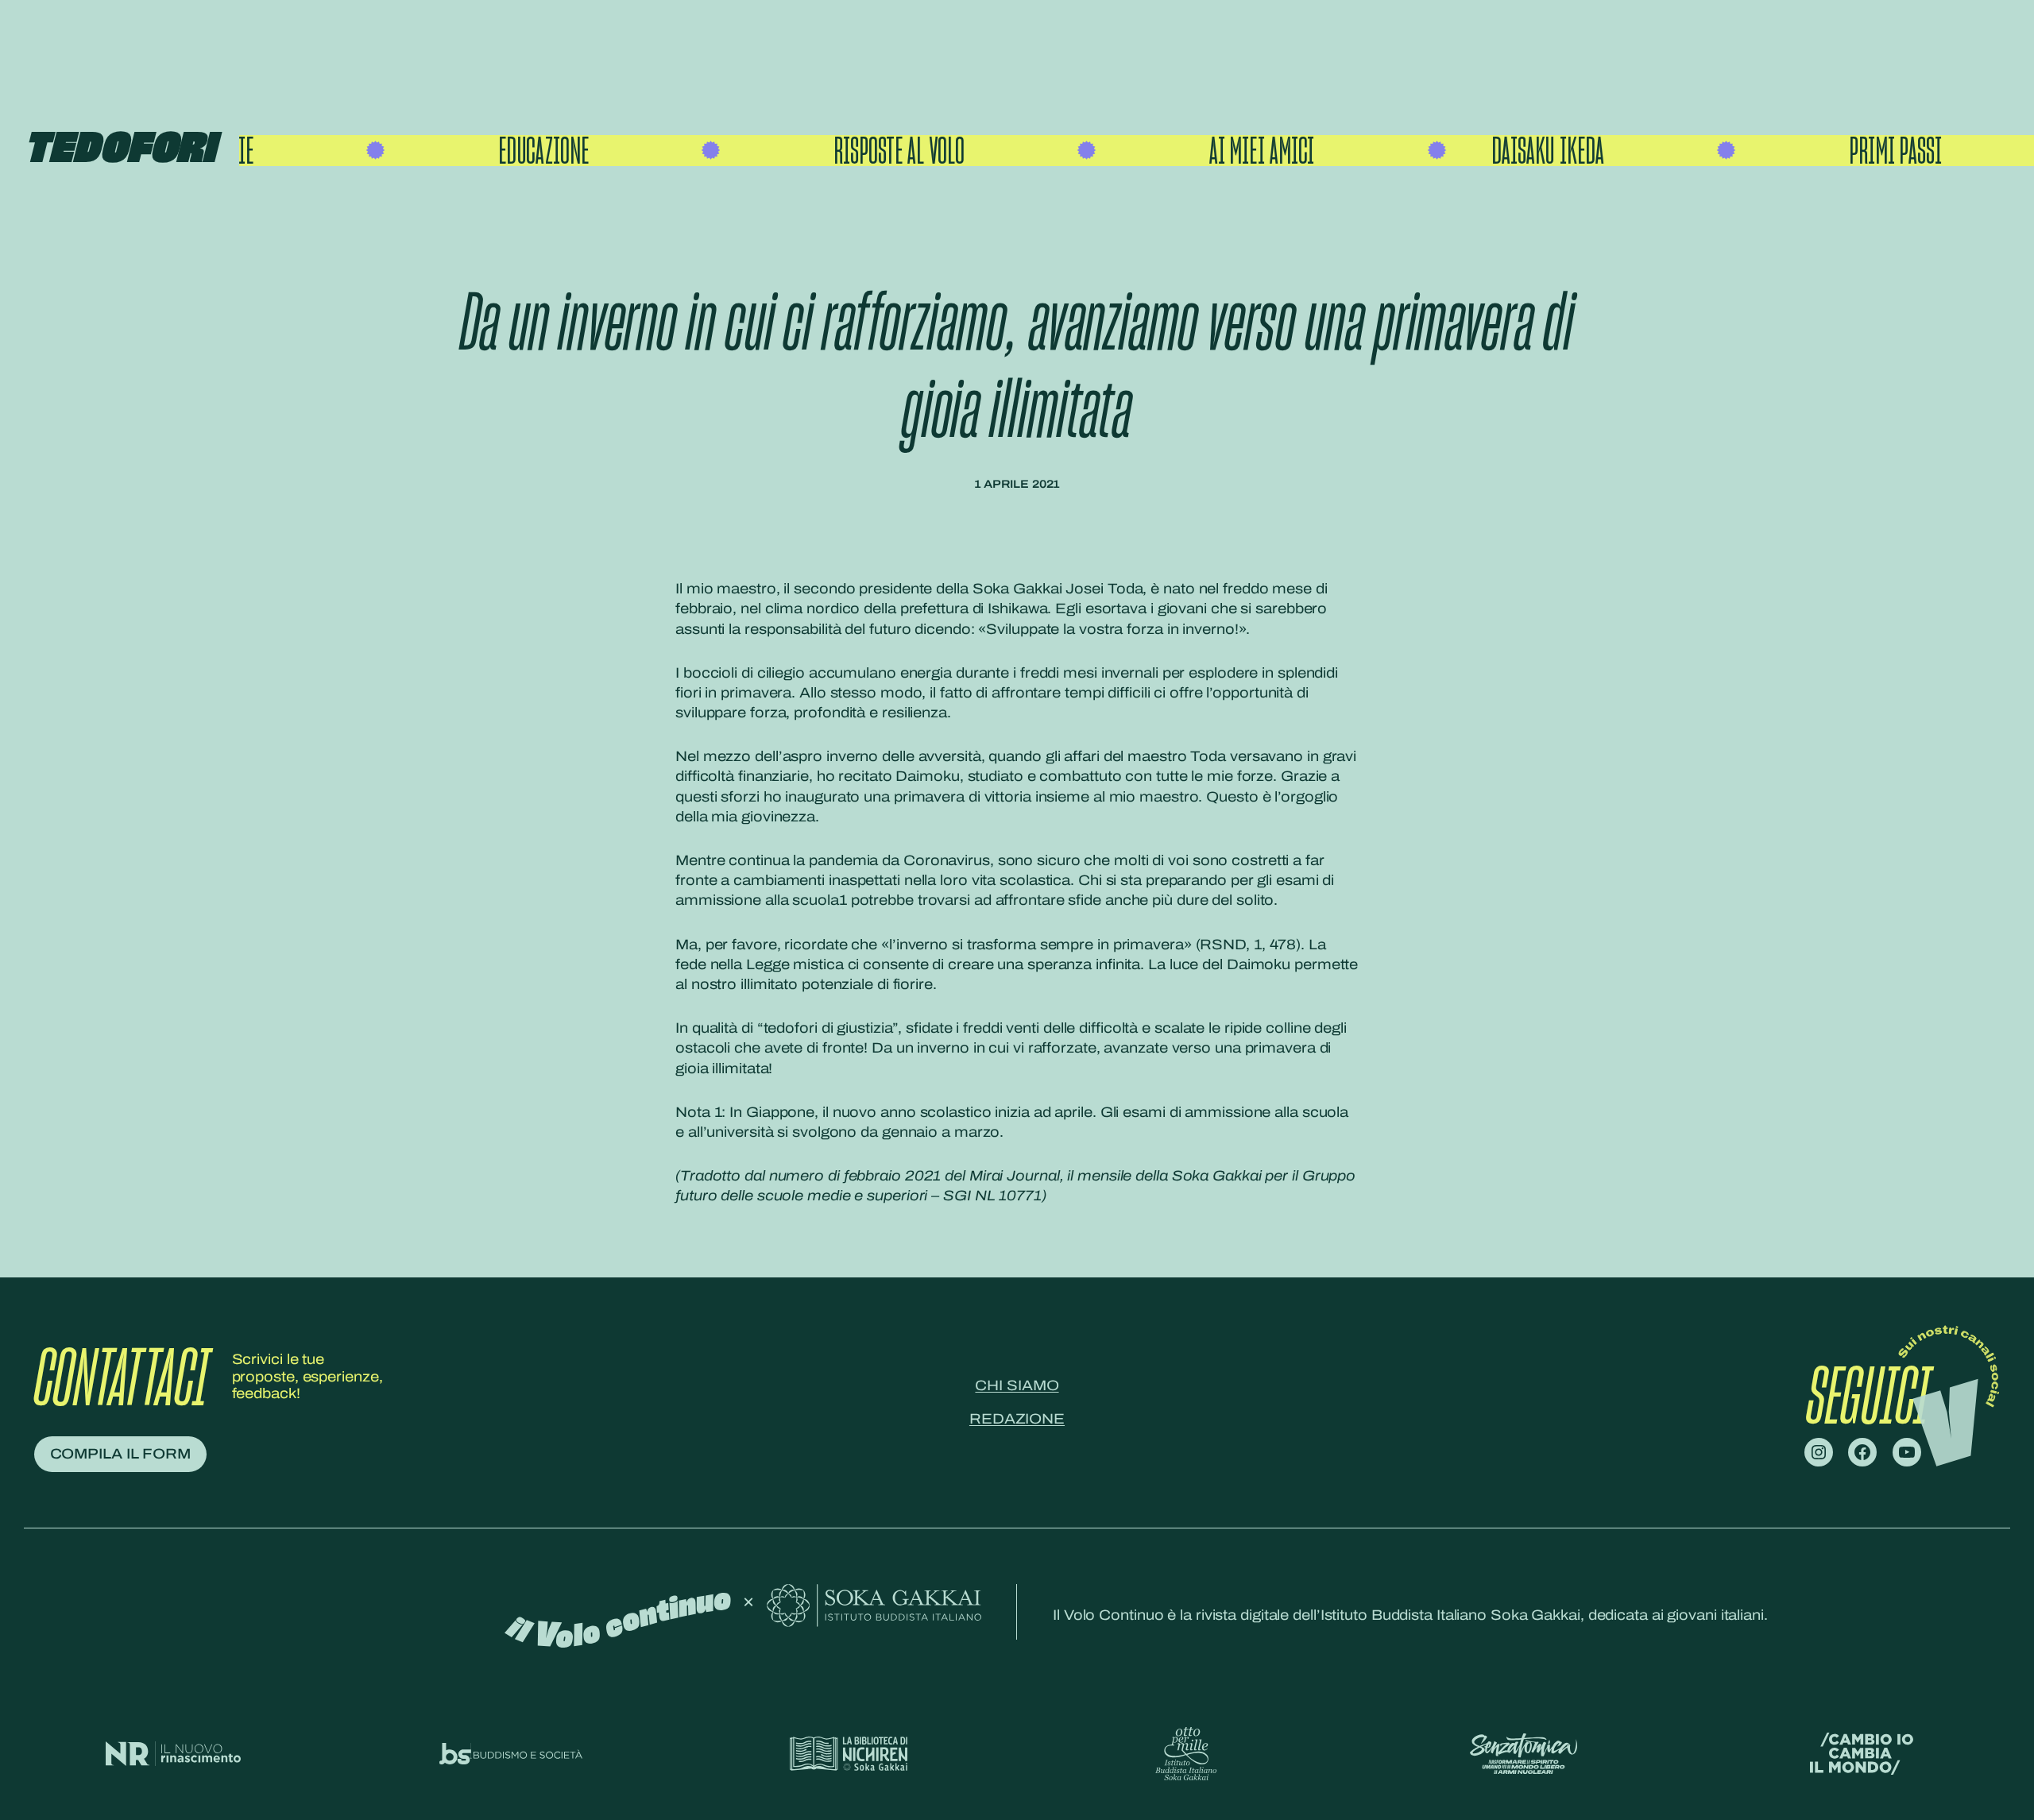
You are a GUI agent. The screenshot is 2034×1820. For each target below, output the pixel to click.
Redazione (1017, 1419)
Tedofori (120, 150)
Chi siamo (1017, 1385)
